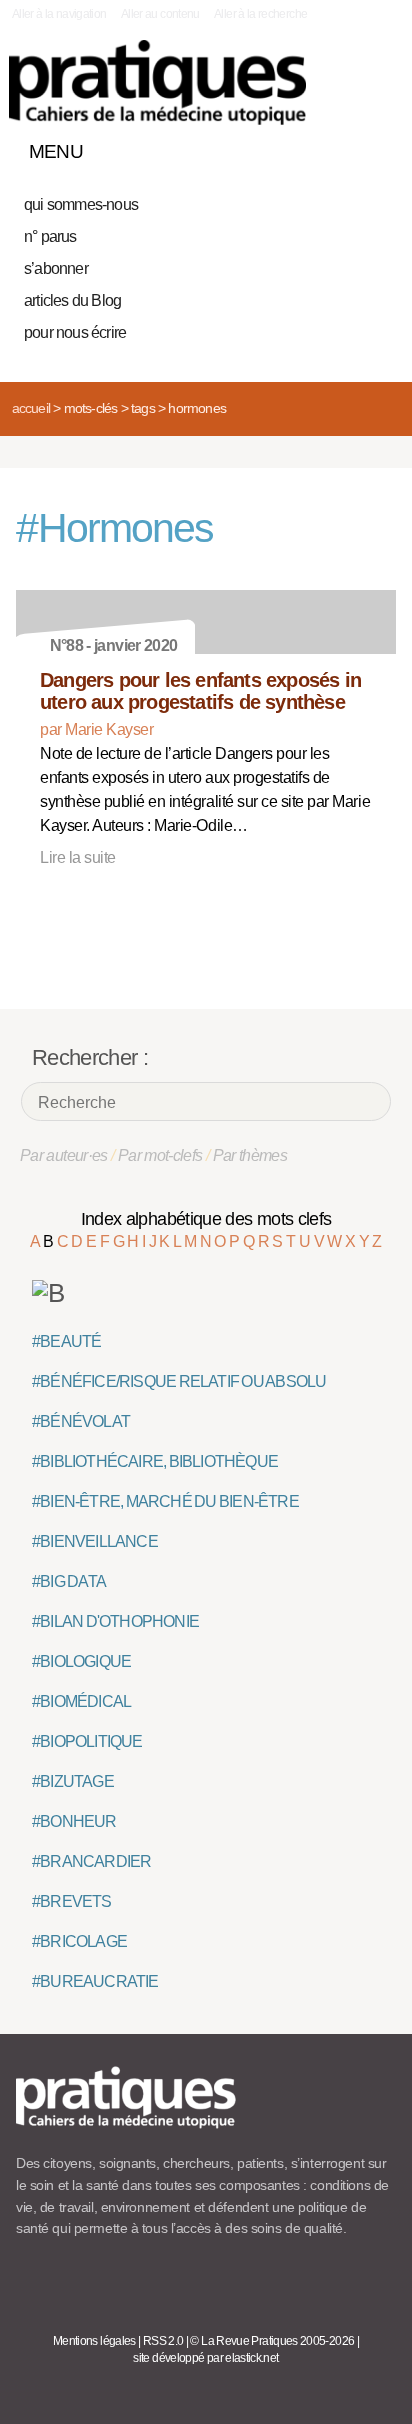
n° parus (50, 236)
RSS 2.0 (163, 2341)
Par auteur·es (64, 1155)
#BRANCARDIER (91, 1861)
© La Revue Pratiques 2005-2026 (272, 2341)
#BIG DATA (69, 1581)
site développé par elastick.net (205, 2358)
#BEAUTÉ (66, 1341)
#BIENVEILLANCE (95, 1541)
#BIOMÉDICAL (81, 1701)
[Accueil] (157, 82)
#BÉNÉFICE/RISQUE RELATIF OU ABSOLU (179, 1381)
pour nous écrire (75, 332)
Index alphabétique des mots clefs (206, 1219)
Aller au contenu (160, 14)
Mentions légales (94, 2341)
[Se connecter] (375, 147)
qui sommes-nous (81, 204)
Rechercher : (90, 1057)
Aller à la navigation (59, 14)
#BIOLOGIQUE (81, 1661)
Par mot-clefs (160, 1155)
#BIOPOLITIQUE (87, 1741)
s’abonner (56, 268)
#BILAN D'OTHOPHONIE (115, 1621)
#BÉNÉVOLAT (81, 1421)
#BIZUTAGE (73, 1781)
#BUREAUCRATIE (95, 1981)
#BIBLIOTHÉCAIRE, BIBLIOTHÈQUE (155, 1461)
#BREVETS (72, 1901)
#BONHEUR (74, 1821)
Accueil (31, 408)
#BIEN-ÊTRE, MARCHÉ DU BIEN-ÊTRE (165, 1501)
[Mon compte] (340, 147)
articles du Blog (72, 300)
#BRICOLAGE (79, 1941)
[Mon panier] (306, 147)
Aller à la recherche (260, 14)
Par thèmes (250, 1155)
